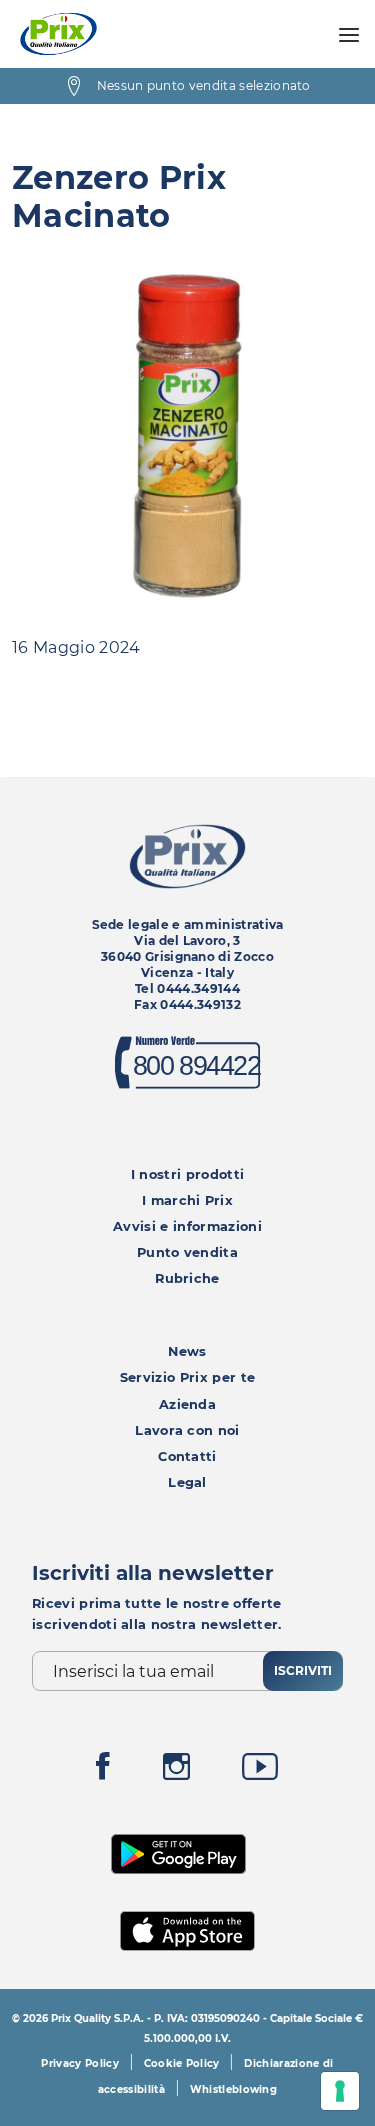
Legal (187, 1482)
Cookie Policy (182, 2063)
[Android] (179, 1852)
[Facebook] (103, 1771)
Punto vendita (187, 1252)
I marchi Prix (187, 1200)
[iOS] (187, 1928)
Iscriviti (303, 1670)
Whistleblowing (233, 2089)
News (187, 1351)
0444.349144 (198, 988)
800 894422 (197, 1066)
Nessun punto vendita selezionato (204, 85)
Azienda (187, 1404)
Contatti (187, 1456)
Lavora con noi (187, 1430)
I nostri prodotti (187, 1174)
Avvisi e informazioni (187, 1226)
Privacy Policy (79, 2063)
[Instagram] (176, 1771)
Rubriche (187, 1278)
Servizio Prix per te (187, 1377)
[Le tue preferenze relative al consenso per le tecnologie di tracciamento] (340, 2091)
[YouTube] (260, 1771)
